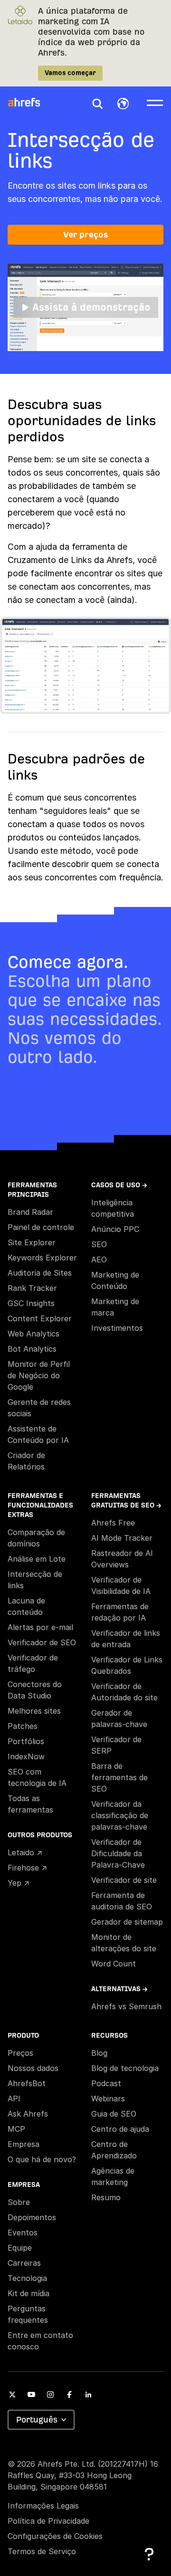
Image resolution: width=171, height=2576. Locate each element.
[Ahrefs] (30, 103)
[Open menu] (155, 102)
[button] (97, 104)
